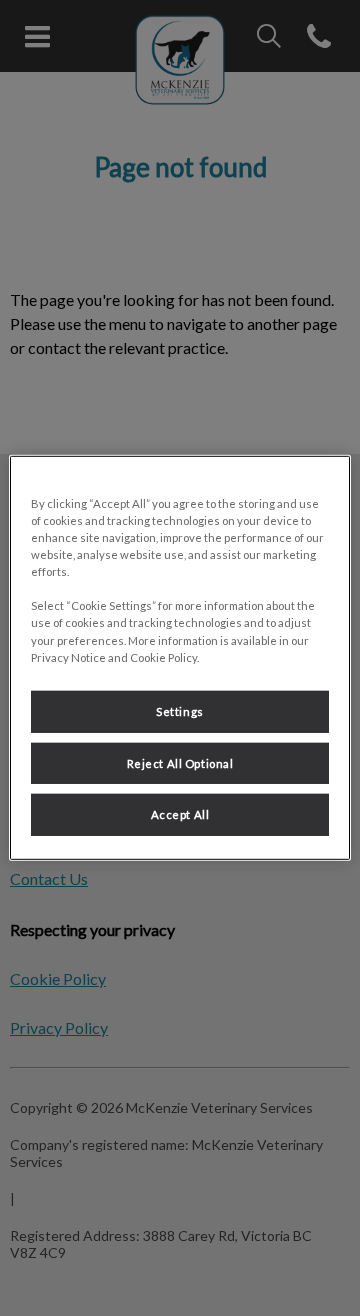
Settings (180, 710)
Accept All (180, 814)
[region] (180, 658)
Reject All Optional (180, 762)
